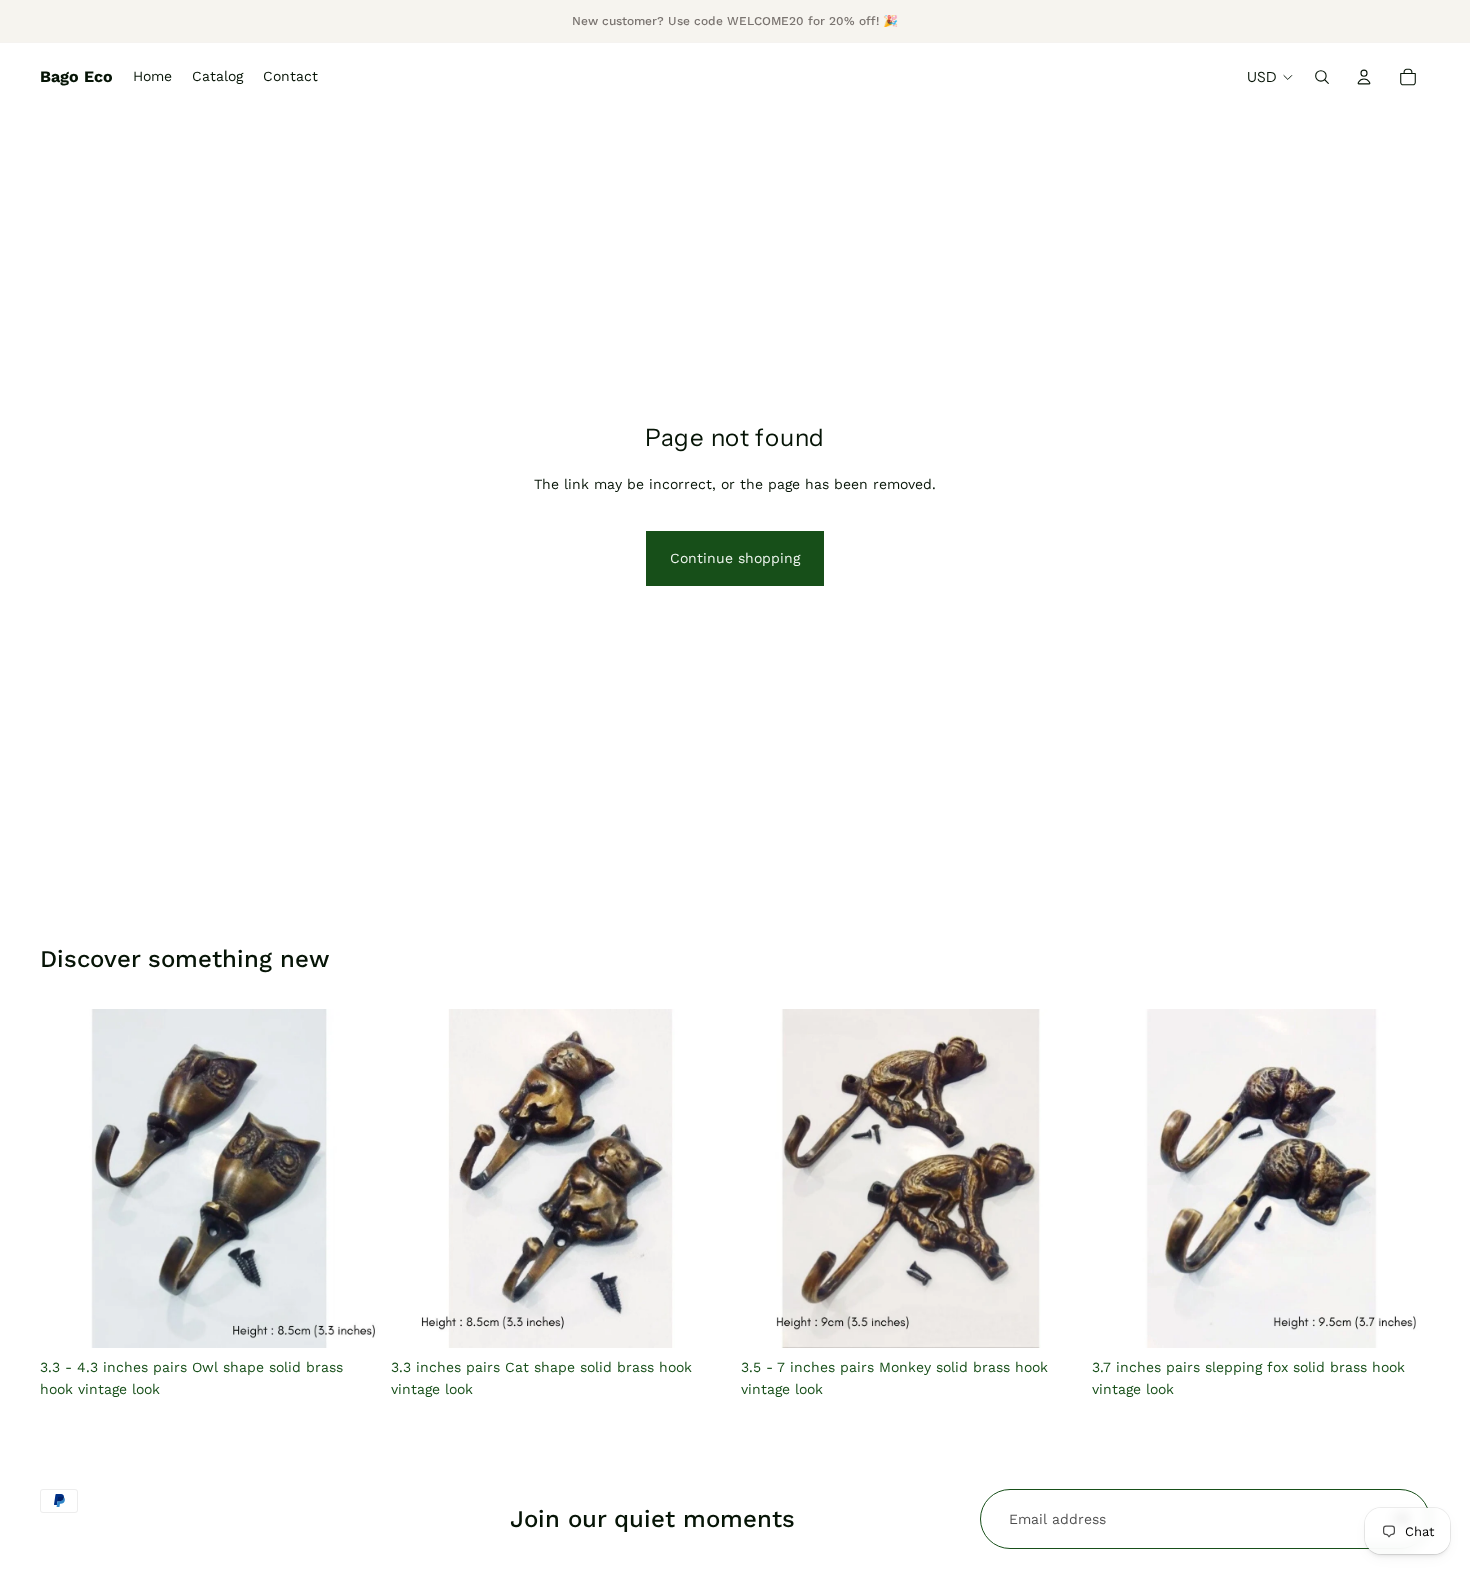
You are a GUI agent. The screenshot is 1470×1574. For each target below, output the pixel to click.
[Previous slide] (70, 1178)
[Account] (1364, 77)
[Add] (698, 1317)
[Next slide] (349, 1178)
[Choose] (348, 1317)
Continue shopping (735, 558)
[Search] (1322, 77)
